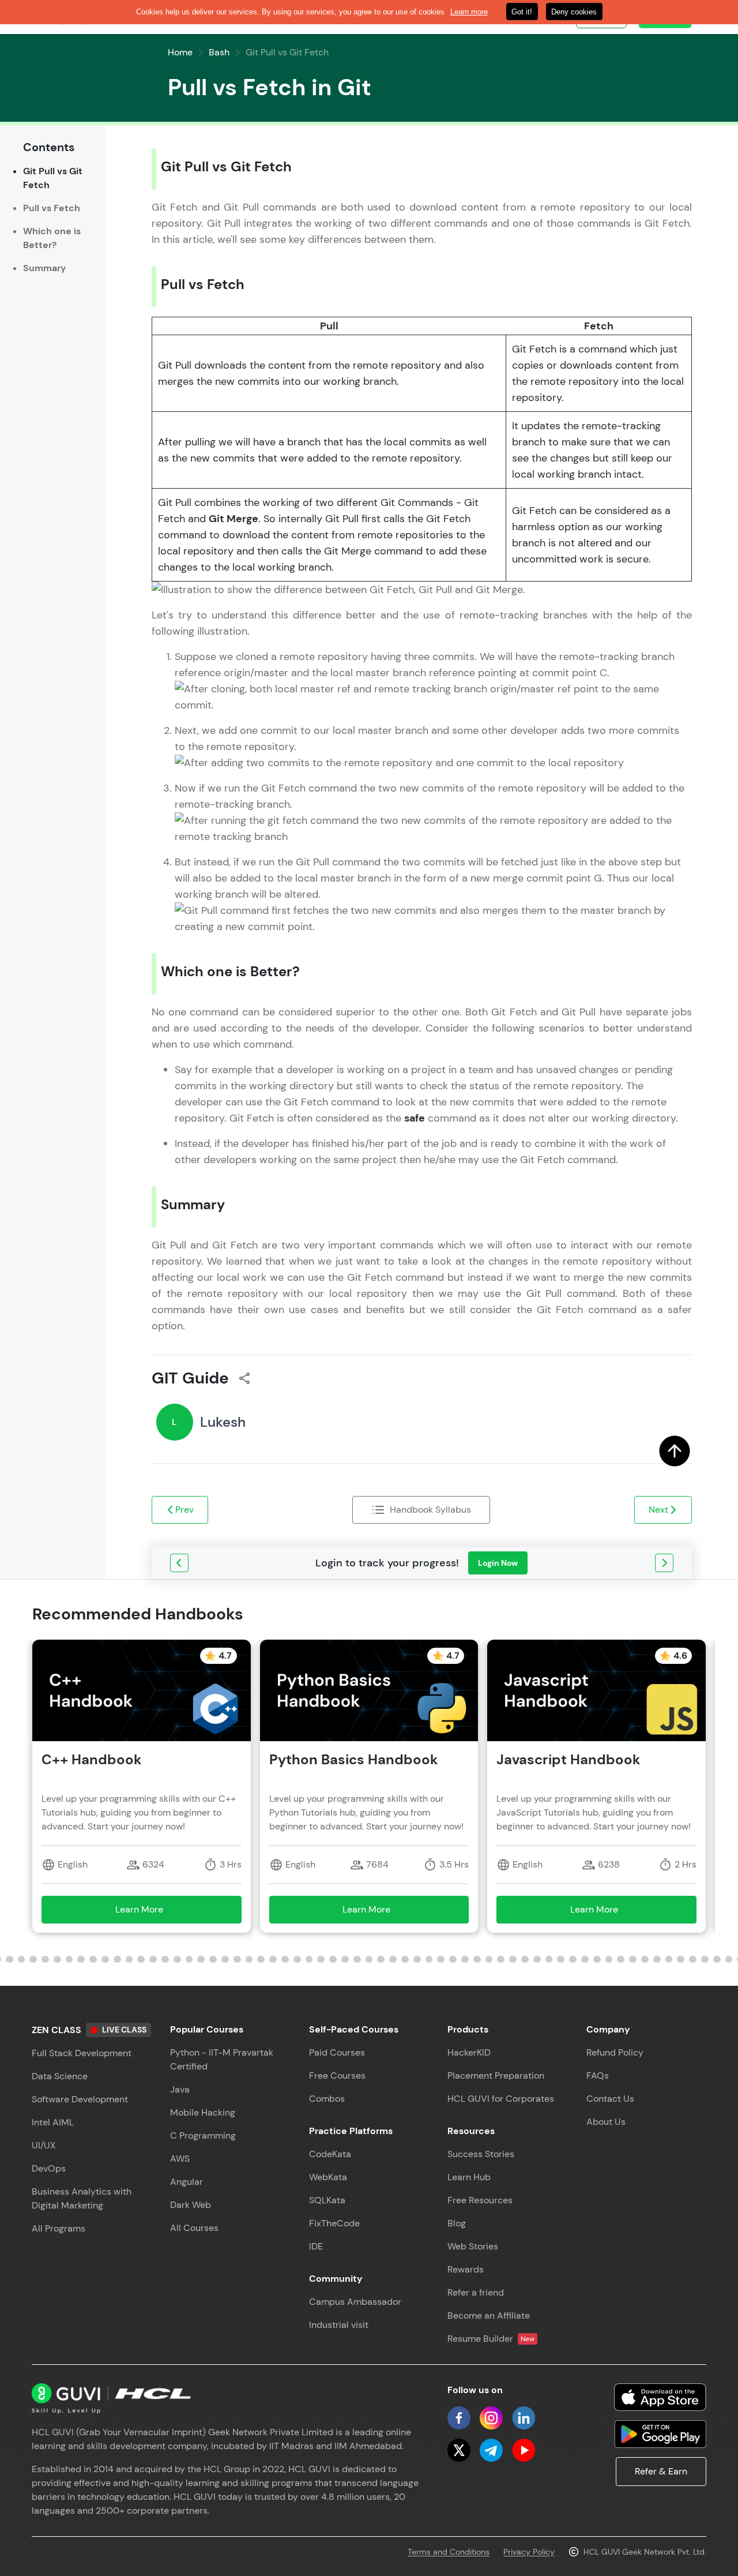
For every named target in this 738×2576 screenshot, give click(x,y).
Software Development (80, 2099)
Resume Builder (491, 2339)
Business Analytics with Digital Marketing (82, 2198)
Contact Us (610, 2099)
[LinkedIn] (524, 2418)
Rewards (466, 2269)
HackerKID (469, 2052)
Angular (187, 2182)
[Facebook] (459, 2418)
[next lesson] (664, 1563)
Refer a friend (476, 2292)
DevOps (49, 2168)
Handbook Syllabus (430, 1510)
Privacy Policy (529, 2552)
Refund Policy (615, 2052)
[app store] (660, 2397)
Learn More (156, 1913)
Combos (327, 2099)
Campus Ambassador (355, 2302)
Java (180, 2089)
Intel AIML (53, 2122)
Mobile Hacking (203, 2112)
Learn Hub (469, 2177)
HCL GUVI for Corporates (501, 2099)
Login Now (498, 1563)
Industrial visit (339, 2325)
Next (658, 1510)
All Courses (194, 2228)
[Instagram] (491, 2418)
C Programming (203, 2136)
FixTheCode (334, 2223)
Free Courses (337, 2076)
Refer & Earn (661, 2471)
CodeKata (330, 2154)
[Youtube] (524, 2450)
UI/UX (44, 2145)
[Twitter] (459, 2450)
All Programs (59, 2228)
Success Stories (481, 2154)
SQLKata (327, 2200)
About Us (606, 2122)
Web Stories (473, 2246)
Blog (457, 2223)
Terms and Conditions (449, 2552)
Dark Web (191, 2205)
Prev (184, 1510)
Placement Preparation (496, 2076)
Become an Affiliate (489, 2316)
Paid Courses (337, 2052)
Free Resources (480, 2200)
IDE (316, 2246)
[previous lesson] (179, 1563)
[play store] (660, 2434)
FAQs (598, 2076)
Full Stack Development (82, 2053)
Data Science (60, 2076)
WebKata (328, 2177)
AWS (180, 2159)
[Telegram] (491, 2450)
